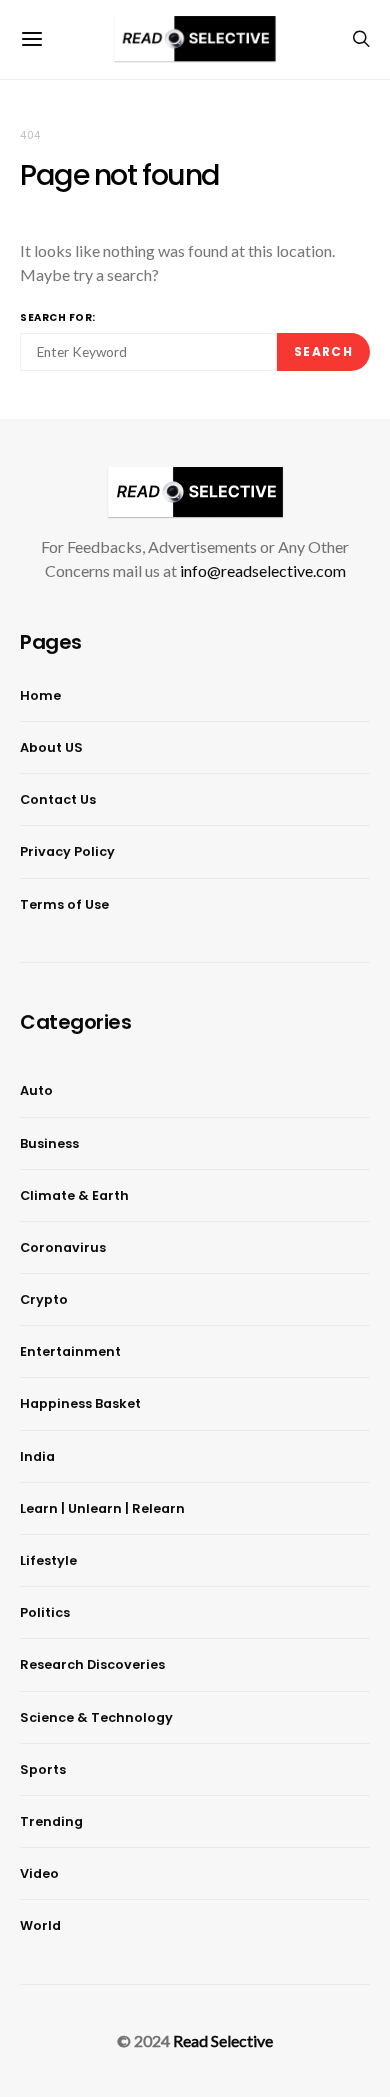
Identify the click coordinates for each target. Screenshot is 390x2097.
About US (51, 747)
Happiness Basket (80, 1403)
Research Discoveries (92, 1664)
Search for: (58, 317)
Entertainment (70, 1351)
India (37, 1456)
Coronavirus (63, 1247)
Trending (51, 1821)
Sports (43, 1769)
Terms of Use (64, 904)
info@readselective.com (263, 570)
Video (39, 1873)
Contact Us (58, 799)
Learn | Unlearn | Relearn (102, 1508)
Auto (36, 1090)
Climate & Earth (74, 1195)
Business (49, 1143)
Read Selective (223, 2040)
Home (40, 695)
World (40, 1925)
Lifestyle (48, 1560)
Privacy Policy (67, 851)
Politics (45, 1612)
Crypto (44, 1299)
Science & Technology (96, 1717)
